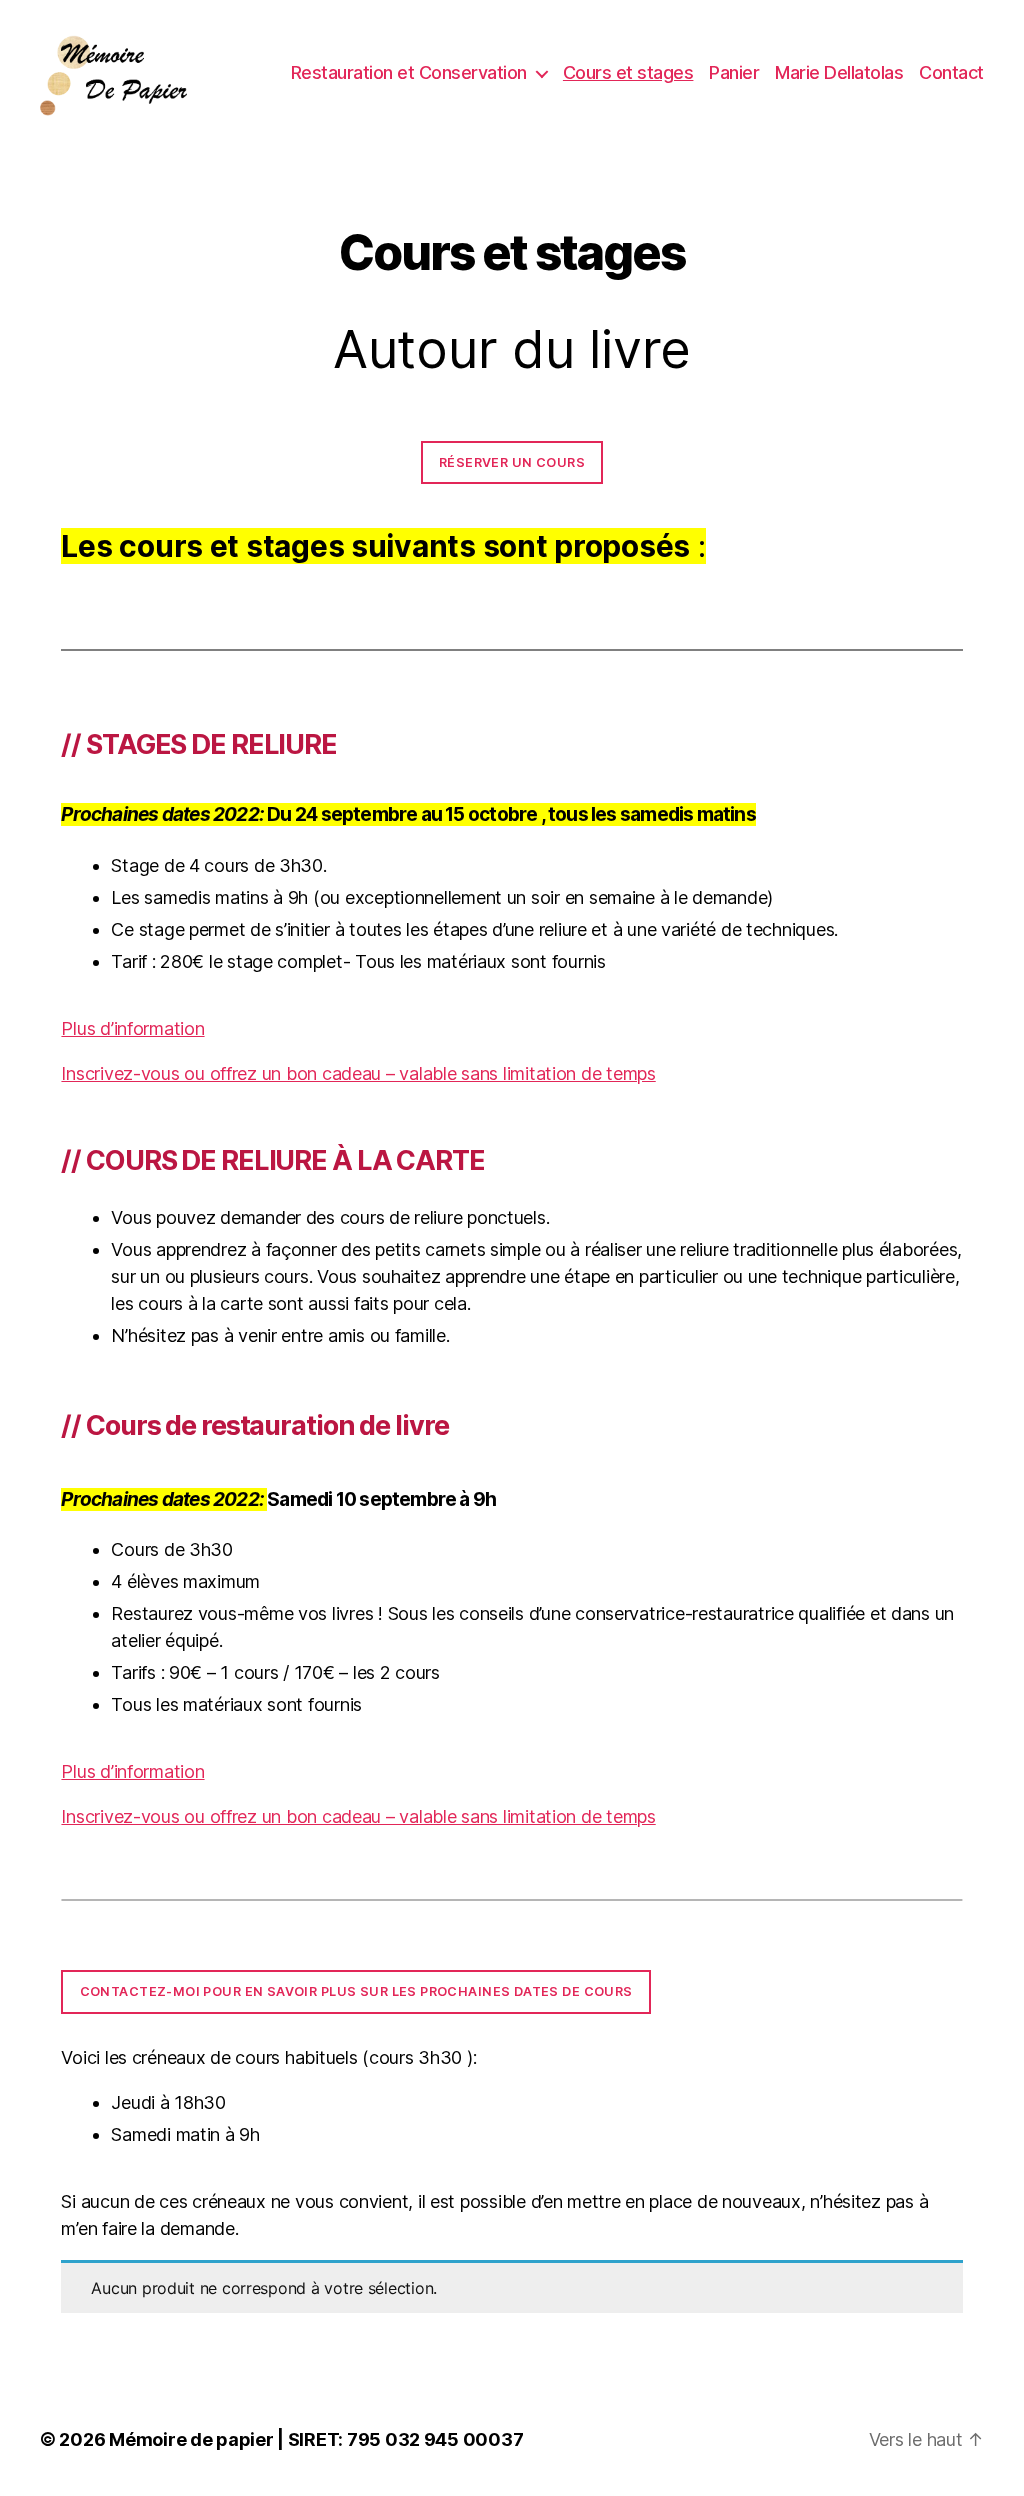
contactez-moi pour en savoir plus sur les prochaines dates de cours (356, 1991)
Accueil (87, 156)
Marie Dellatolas (839, 72)
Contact (951, 72)
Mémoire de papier (191, 2439)
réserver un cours (512, 462)
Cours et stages (628, 72)
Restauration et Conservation (409, 72)
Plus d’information (132, 1028)
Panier (734, 72)
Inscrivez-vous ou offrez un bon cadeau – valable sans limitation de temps (358, 1073)
